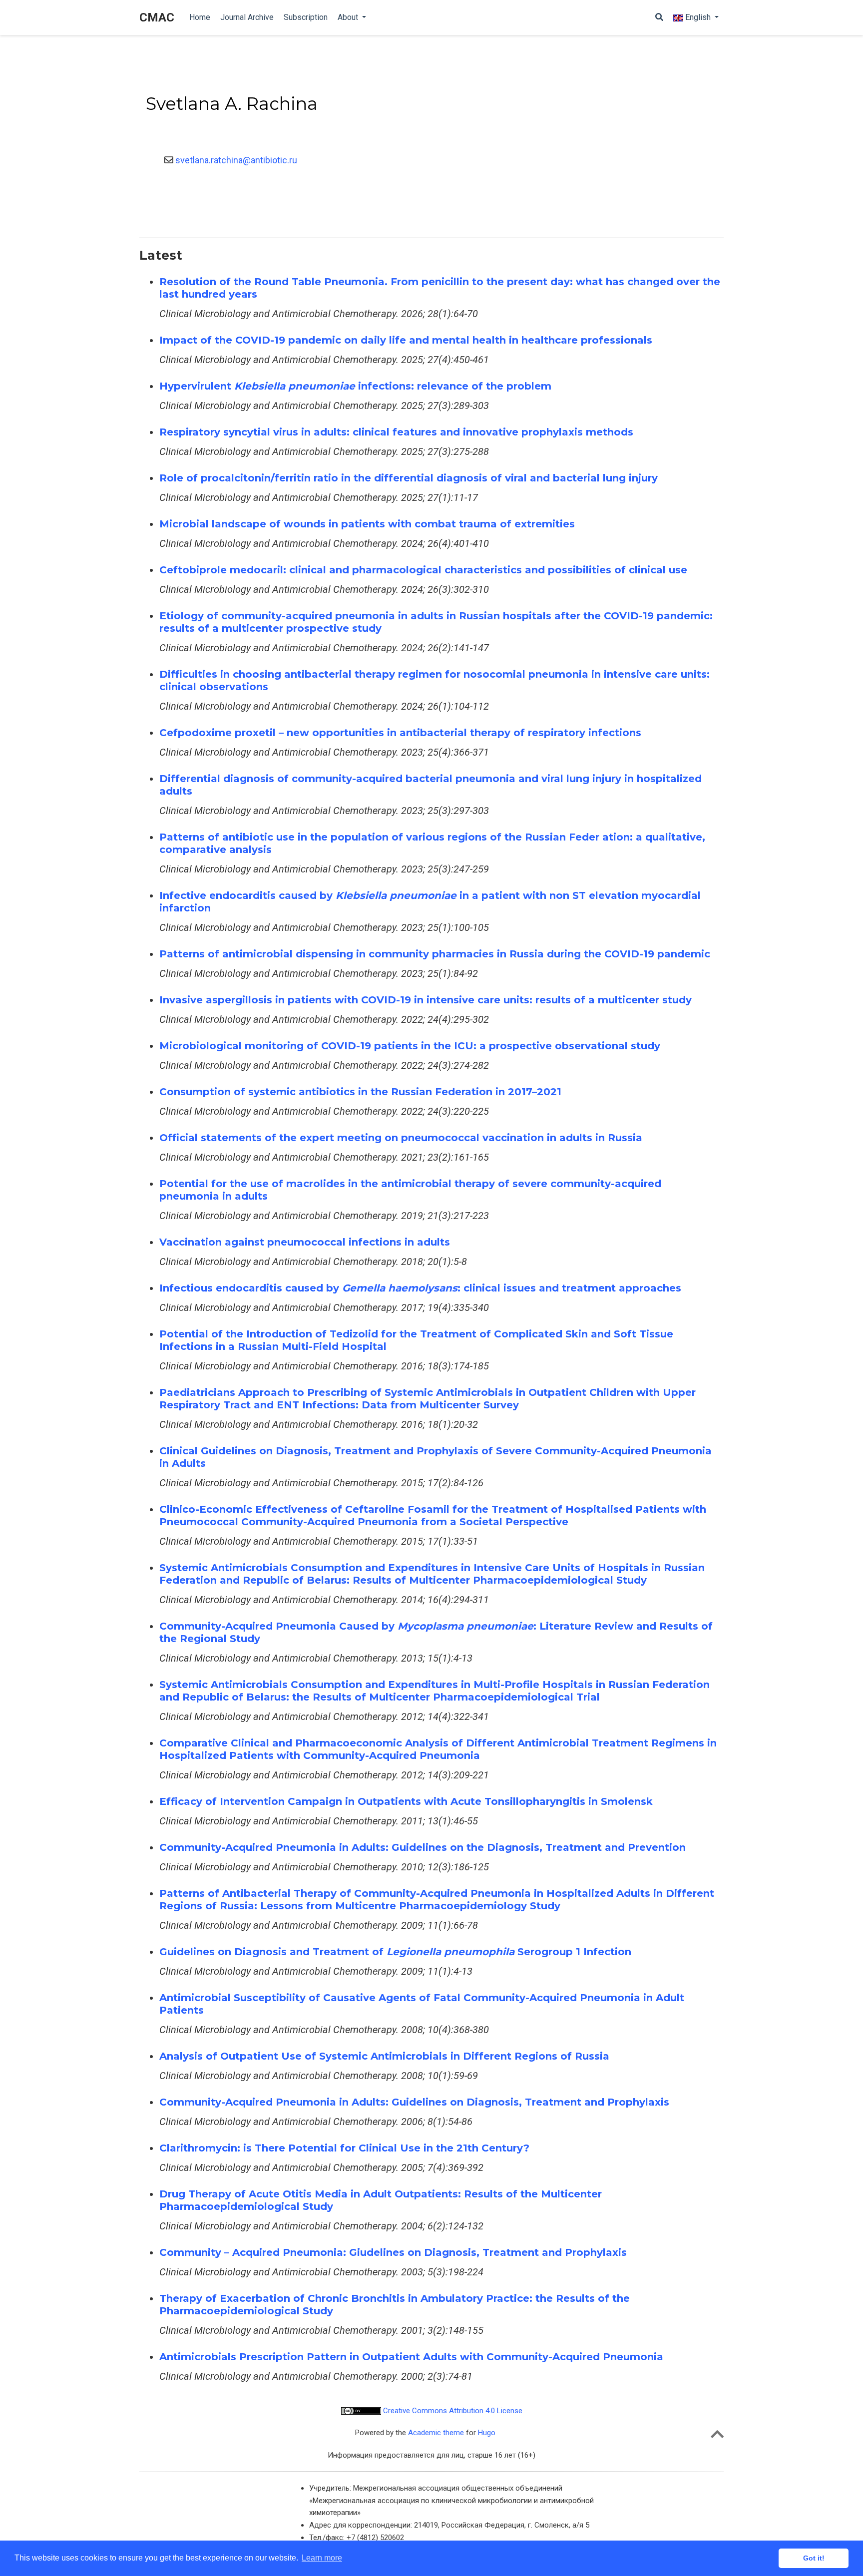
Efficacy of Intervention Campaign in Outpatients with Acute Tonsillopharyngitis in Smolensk (406, 1801)
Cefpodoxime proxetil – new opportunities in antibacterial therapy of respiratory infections (400, 733)
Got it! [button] (814, 2558)
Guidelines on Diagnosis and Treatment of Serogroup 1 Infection (395, 1952)
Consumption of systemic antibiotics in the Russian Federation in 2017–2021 (360, 1092)
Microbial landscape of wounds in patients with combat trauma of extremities (367, 524)
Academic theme (436, 2433)
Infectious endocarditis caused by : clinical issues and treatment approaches (420, 1288)
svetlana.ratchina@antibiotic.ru (235, 160)
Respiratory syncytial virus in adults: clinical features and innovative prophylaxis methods (396, 432)
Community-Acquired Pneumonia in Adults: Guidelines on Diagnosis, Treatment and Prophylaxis (414, 2102)
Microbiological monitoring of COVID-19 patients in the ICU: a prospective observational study (410, 1046)
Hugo (487, 2433)
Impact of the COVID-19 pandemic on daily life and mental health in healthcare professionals (406, 340)
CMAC (157, 17)
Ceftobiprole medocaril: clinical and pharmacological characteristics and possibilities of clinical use (423, 570)
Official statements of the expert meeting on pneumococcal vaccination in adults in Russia (401, 1138)
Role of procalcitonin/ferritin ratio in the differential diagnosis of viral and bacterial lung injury (409, 478)
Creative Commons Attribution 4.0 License (452, 2411)
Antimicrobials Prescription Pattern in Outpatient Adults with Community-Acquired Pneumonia (411, 2357)
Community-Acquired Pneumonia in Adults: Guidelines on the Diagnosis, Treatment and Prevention (423, 1847)
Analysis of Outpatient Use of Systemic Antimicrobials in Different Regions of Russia (384, 2056)
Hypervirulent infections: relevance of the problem (355, 386)
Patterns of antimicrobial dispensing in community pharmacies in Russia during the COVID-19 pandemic (435, 954)
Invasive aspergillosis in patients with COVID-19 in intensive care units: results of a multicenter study (426, 1000)
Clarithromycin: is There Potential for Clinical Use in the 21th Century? (344, 2148)
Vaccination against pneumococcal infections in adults (305, 1242)
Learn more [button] (322, 2558)
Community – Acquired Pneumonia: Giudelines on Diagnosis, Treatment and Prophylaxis (393, 2252)
